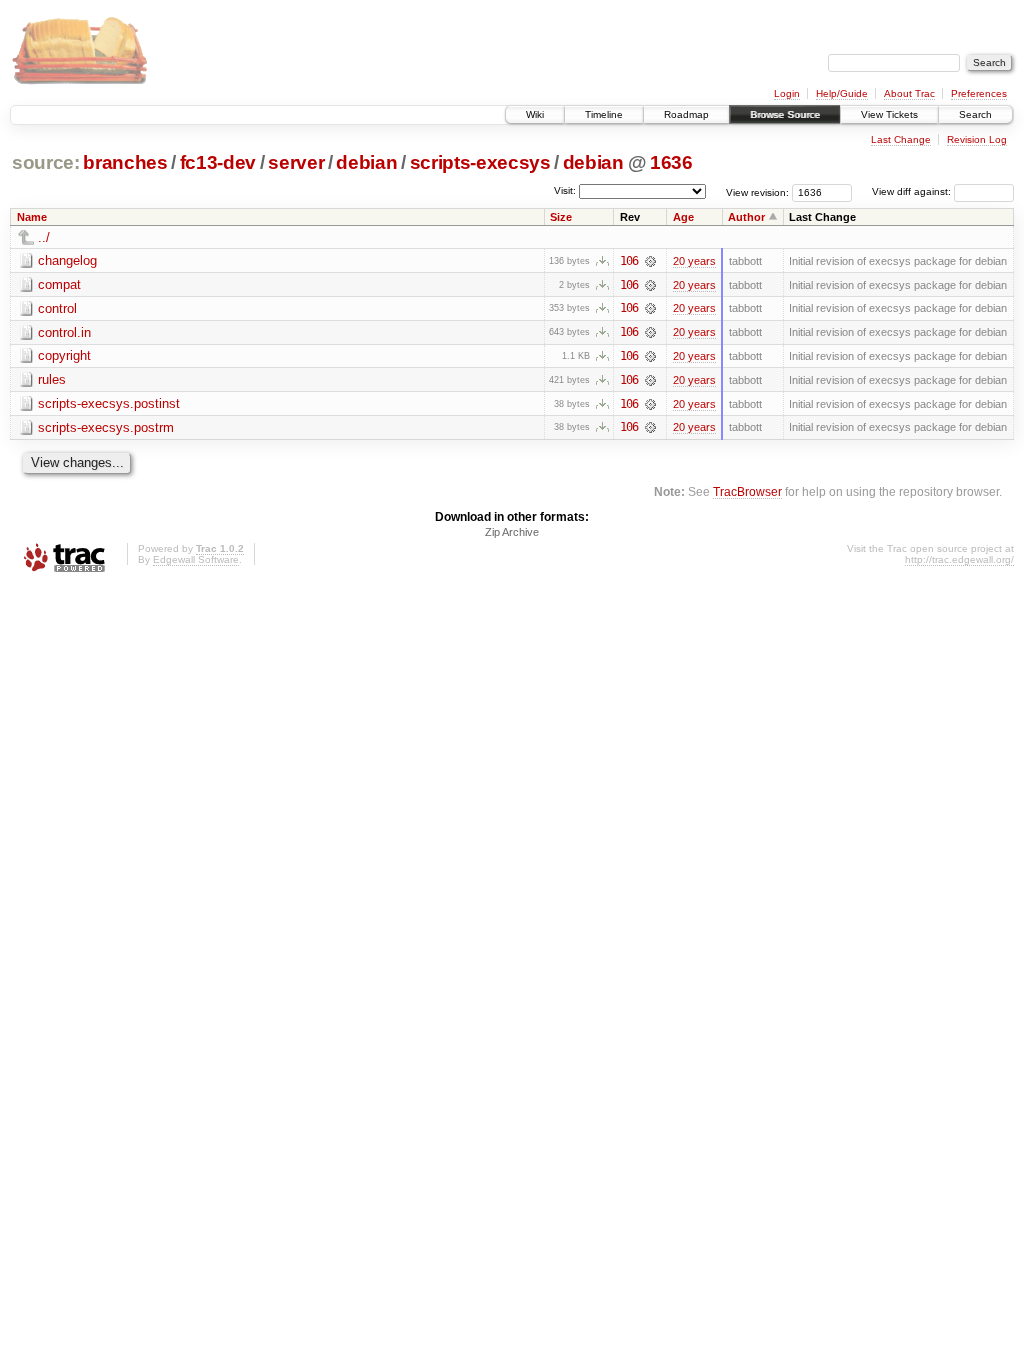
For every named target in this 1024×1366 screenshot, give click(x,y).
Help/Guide (842, 93)
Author (746, 217)
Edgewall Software (196, 559)
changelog (67, 260)
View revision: (757, 191)
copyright (64, 355)
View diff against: (913, 191)
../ (44, 237)
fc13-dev (218, 162)
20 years (694, 261)
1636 (671, 162)
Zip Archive (512, 532)
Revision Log (977, 139)
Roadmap (686, 114)
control (57, 308)
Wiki (535, 114)
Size (561, 217)
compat (59, 284)
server (296, 162)
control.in (64, 332)
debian (366, 162)
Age (683, 217)
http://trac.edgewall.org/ (959, 559)
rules (52, 379)
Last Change (901, 139)
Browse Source (785, 114)
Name (32, 217)
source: (46, 162)
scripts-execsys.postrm (106, 427)
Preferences (979, 93)
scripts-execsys (480, 162)
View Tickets (889, 114)
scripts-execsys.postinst (109, 403)
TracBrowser (747, 491)
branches (125, 162)
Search (975, 114)
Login (787, 93)
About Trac (909, 93)
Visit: (565, 190)
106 (629, 261)
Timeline (604, 114)
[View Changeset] (650, 261)
